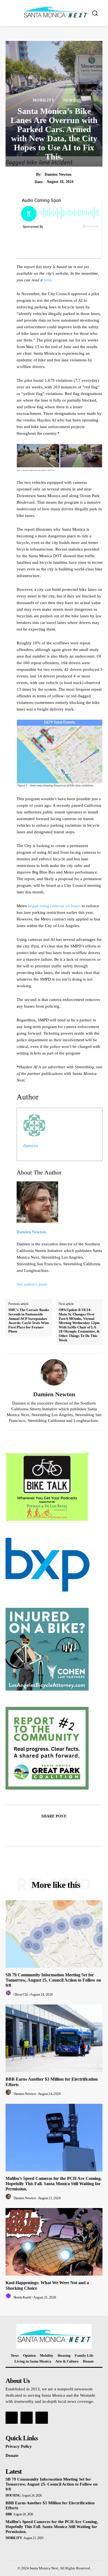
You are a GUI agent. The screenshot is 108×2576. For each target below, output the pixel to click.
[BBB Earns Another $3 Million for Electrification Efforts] (54, 2038)
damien (31, 1146)
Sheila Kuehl (22, 2297)
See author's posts (32, 1284)
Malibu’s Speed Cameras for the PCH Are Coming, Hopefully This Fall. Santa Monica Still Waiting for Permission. (54, 2184)
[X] (48, 1830)
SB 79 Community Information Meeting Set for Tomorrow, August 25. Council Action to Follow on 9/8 (53, 1980)
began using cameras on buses (54, 906)
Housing (13, 2495)
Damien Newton (58, 174)
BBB (9, 2514)
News (69, 100)
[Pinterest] (60, 1830)
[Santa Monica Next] (56, 12)
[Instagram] (27, 2418)
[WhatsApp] (73, 1830)
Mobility (44, 100)
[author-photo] (9, 1994)
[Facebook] (35, 1830)
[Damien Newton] (54, 1372)
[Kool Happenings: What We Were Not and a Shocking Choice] (54, 2242)
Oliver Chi (21, 1994)
